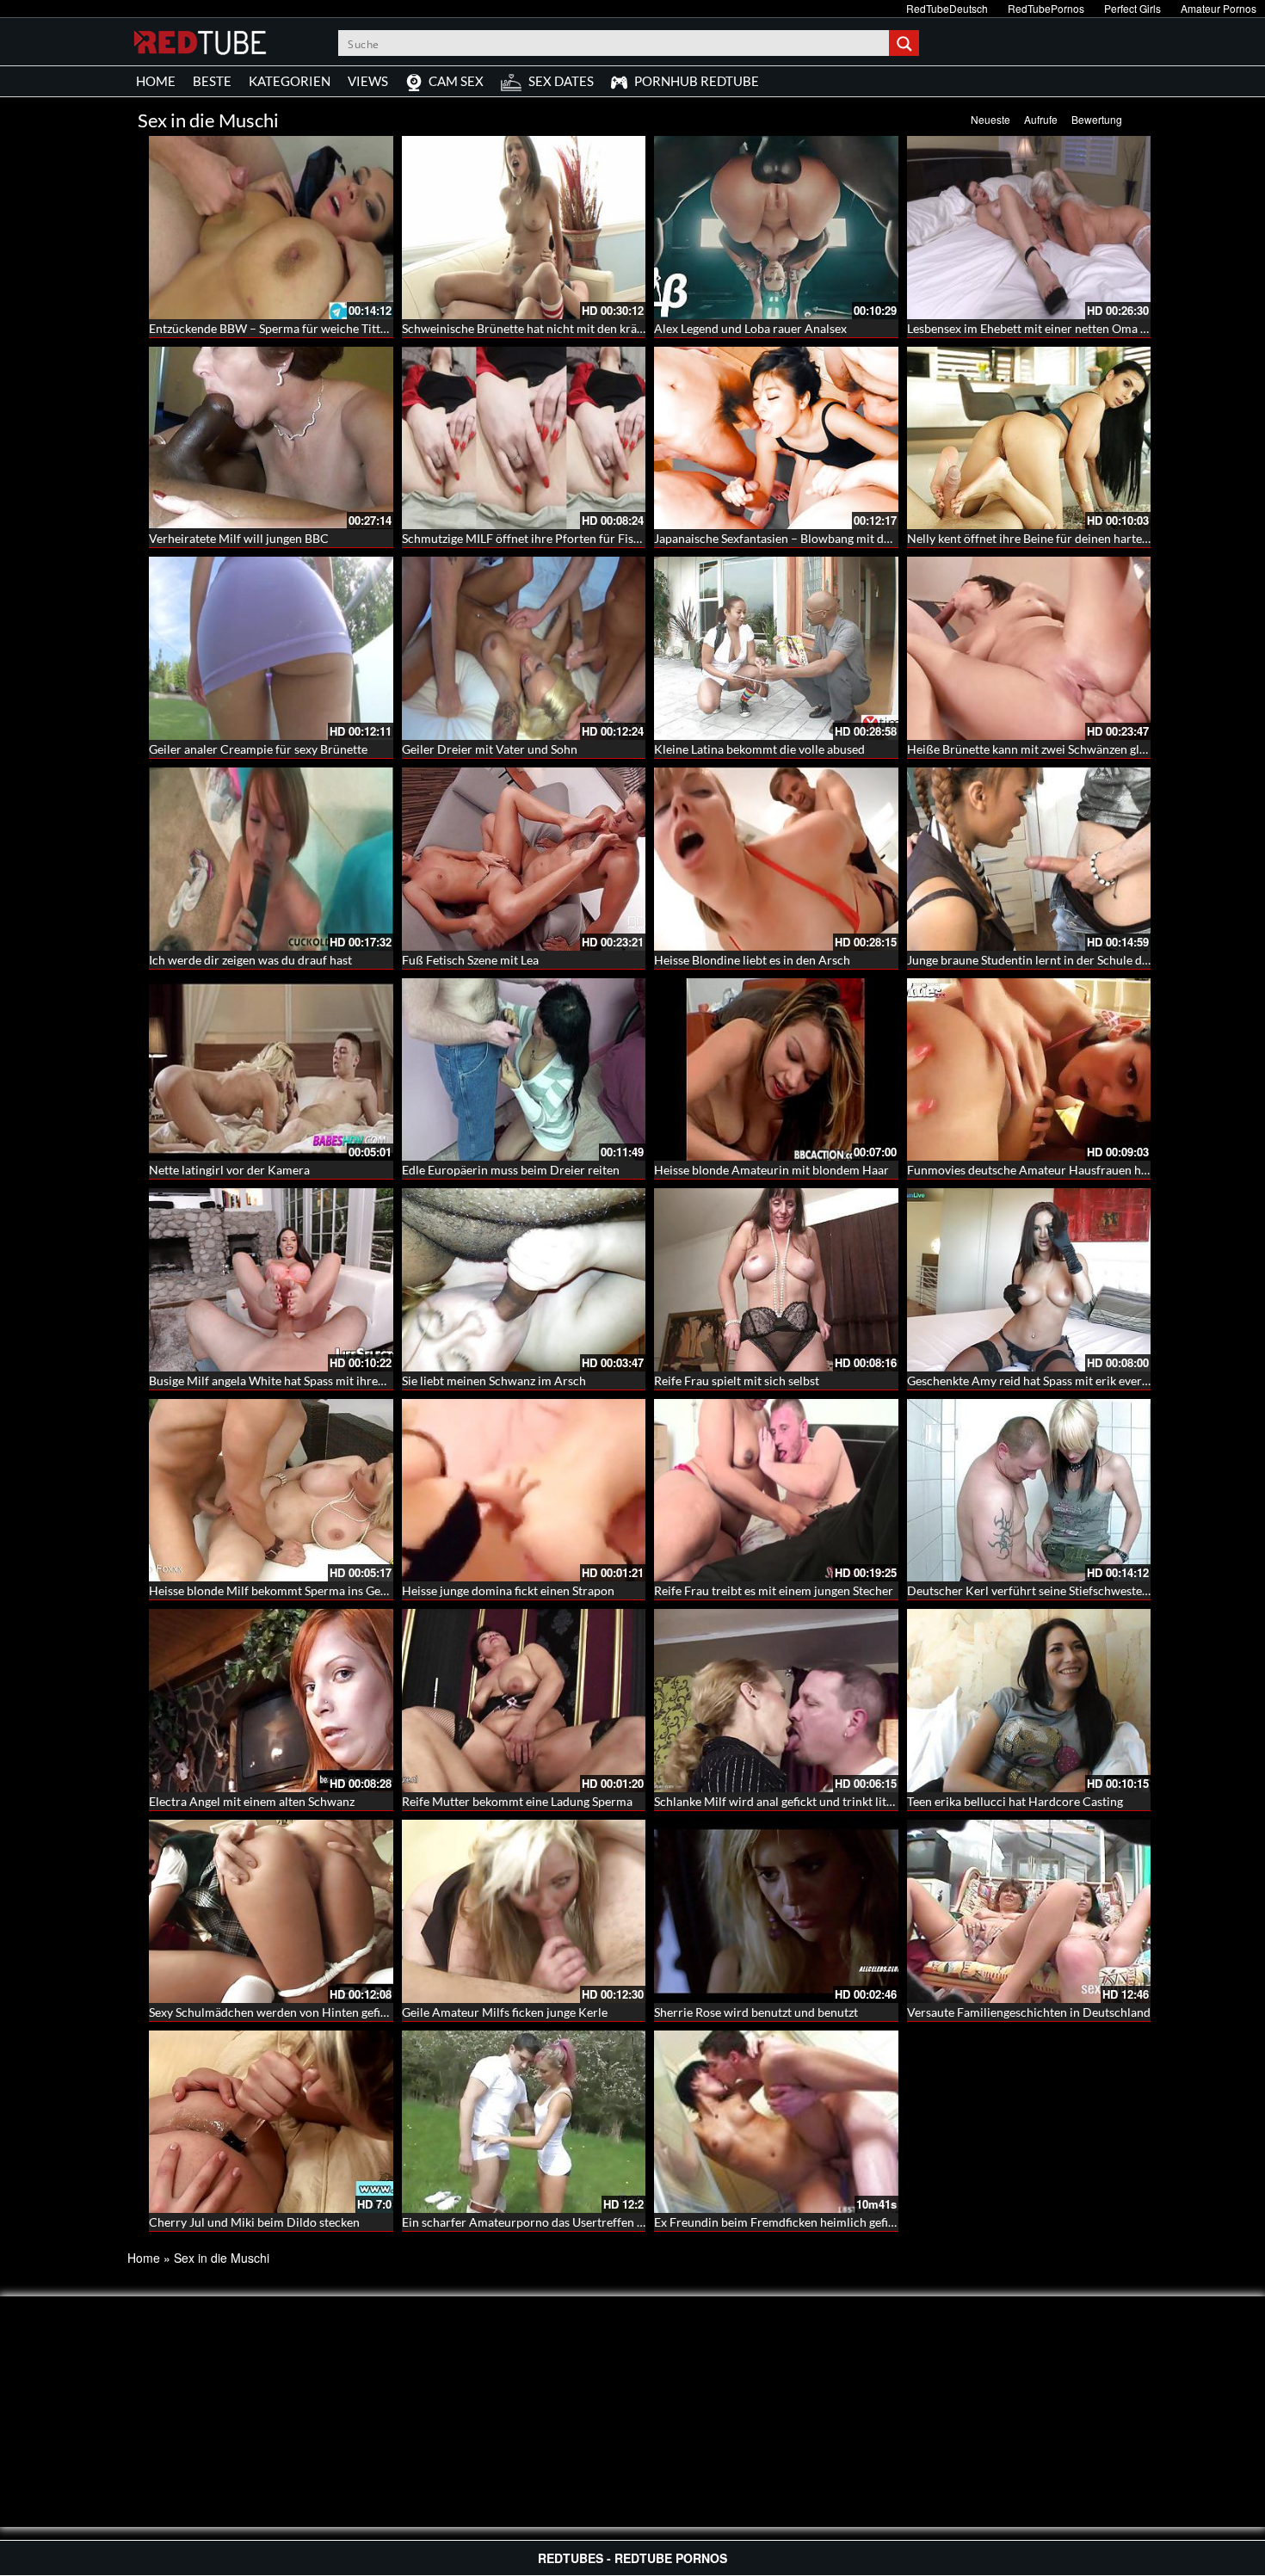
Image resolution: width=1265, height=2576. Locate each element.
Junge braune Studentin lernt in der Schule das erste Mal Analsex (1079, 960)
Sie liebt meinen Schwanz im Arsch (494, 1380)
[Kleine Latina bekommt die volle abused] (776, 648)
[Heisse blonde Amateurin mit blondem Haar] (776, 1067)
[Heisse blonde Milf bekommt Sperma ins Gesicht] (271, 1491)
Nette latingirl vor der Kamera (229, 1170)
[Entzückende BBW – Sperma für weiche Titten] (271, 228)
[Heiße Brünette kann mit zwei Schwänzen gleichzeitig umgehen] (1029, 648)
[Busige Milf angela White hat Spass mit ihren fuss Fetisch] (271, 1280)
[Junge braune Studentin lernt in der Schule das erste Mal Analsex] (1029, 859)
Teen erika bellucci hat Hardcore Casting (1015, 1801)
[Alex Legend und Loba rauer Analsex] (776, 228)
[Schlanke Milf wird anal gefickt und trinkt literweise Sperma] (776, 1701)
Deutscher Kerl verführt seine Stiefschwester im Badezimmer (1070, 1590)
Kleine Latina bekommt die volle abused (759, 749)
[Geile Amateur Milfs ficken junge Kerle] (524, 1911)
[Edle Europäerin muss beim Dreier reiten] (524, 1067)
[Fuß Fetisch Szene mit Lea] (524, 859)
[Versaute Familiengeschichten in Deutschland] (1029, 1911)
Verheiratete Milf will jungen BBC (239, 538)
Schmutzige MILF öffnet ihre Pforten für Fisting (528, 538)
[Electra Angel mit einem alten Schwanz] (271, 1701)
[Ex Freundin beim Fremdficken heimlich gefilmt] (776, 2122)
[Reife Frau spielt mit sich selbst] (776, 1280)
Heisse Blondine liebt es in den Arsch (752, 960)
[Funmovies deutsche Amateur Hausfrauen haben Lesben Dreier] (1029, 1070)
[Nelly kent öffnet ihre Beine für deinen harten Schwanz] (1029, 438)
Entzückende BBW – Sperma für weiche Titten (271, 328)
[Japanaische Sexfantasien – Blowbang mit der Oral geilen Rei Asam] (776, 438)
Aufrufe (1041, 119)
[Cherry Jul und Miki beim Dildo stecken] (271, 2122)
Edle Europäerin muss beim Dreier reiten (511, 1170)
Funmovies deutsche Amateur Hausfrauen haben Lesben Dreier (1076, 1170)
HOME (156, 81)
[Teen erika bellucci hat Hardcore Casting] (1029, 1701)
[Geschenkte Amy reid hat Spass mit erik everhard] (1029, 1280)
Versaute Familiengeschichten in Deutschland (1029, 2012)
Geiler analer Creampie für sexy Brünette (258, 749)
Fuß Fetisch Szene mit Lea (470, 960)
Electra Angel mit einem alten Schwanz (252, 1801)
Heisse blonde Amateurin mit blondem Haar (771, 1170)
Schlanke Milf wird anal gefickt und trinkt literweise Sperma (812, 1801)
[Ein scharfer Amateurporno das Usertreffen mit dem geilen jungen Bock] (524, 2122)
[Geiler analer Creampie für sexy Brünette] (271, 648)
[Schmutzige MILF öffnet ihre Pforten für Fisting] (524, 438)
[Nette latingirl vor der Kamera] (271, 1067)
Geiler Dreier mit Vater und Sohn (490, 749)
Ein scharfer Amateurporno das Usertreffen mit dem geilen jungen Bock (592, 2222)
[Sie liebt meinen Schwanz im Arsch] (524, 1280)
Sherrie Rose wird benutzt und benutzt (756, 2012)
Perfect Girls (1132, 8)
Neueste (990, 119)
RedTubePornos (1046, 8)
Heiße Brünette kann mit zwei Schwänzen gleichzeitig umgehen (1074, 749)
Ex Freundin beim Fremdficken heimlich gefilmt (780, 2222)
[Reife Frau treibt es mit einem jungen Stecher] (776, 1491)
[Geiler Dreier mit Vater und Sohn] (524, 648)
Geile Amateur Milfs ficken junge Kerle (505, 2012)
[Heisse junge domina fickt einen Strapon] (524, 1491)
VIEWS (368, 81)
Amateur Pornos (1219, 8)
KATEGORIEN (290, 81)
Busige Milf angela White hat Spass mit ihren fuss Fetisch (299, 1380)
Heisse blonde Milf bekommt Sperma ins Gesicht (278, 1590)
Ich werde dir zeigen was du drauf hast (250, 960)
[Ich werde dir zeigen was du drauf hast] (271, 859)
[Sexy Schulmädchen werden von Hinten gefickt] (271, 1911)
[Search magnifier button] (906, 43)
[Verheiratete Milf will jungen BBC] (271, 438)
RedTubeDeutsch (947, 8)
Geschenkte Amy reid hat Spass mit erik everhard (1037, 1380)
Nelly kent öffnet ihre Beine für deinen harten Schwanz (1052, 538)
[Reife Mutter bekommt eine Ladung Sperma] (524, 1701)
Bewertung (1097, 119)
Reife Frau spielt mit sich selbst (737, 1380)
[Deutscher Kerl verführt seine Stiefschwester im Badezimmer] (1029, 1491)
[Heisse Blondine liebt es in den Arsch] (776, 859)
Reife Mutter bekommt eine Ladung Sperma (517, 1801)
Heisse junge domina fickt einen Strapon (508, 1590)
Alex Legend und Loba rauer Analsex (750, 328)
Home (144, 2258)
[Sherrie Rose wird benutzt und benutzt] (776, 1911)
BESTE (212, 81)
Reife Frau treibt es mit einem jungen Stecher (774, 1590)
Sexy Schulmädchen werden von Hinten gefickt (273, 2012)
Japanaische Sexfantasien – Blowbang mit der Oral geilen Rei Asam (831, 538)
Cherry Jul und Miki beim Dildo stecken (254, 2222)
